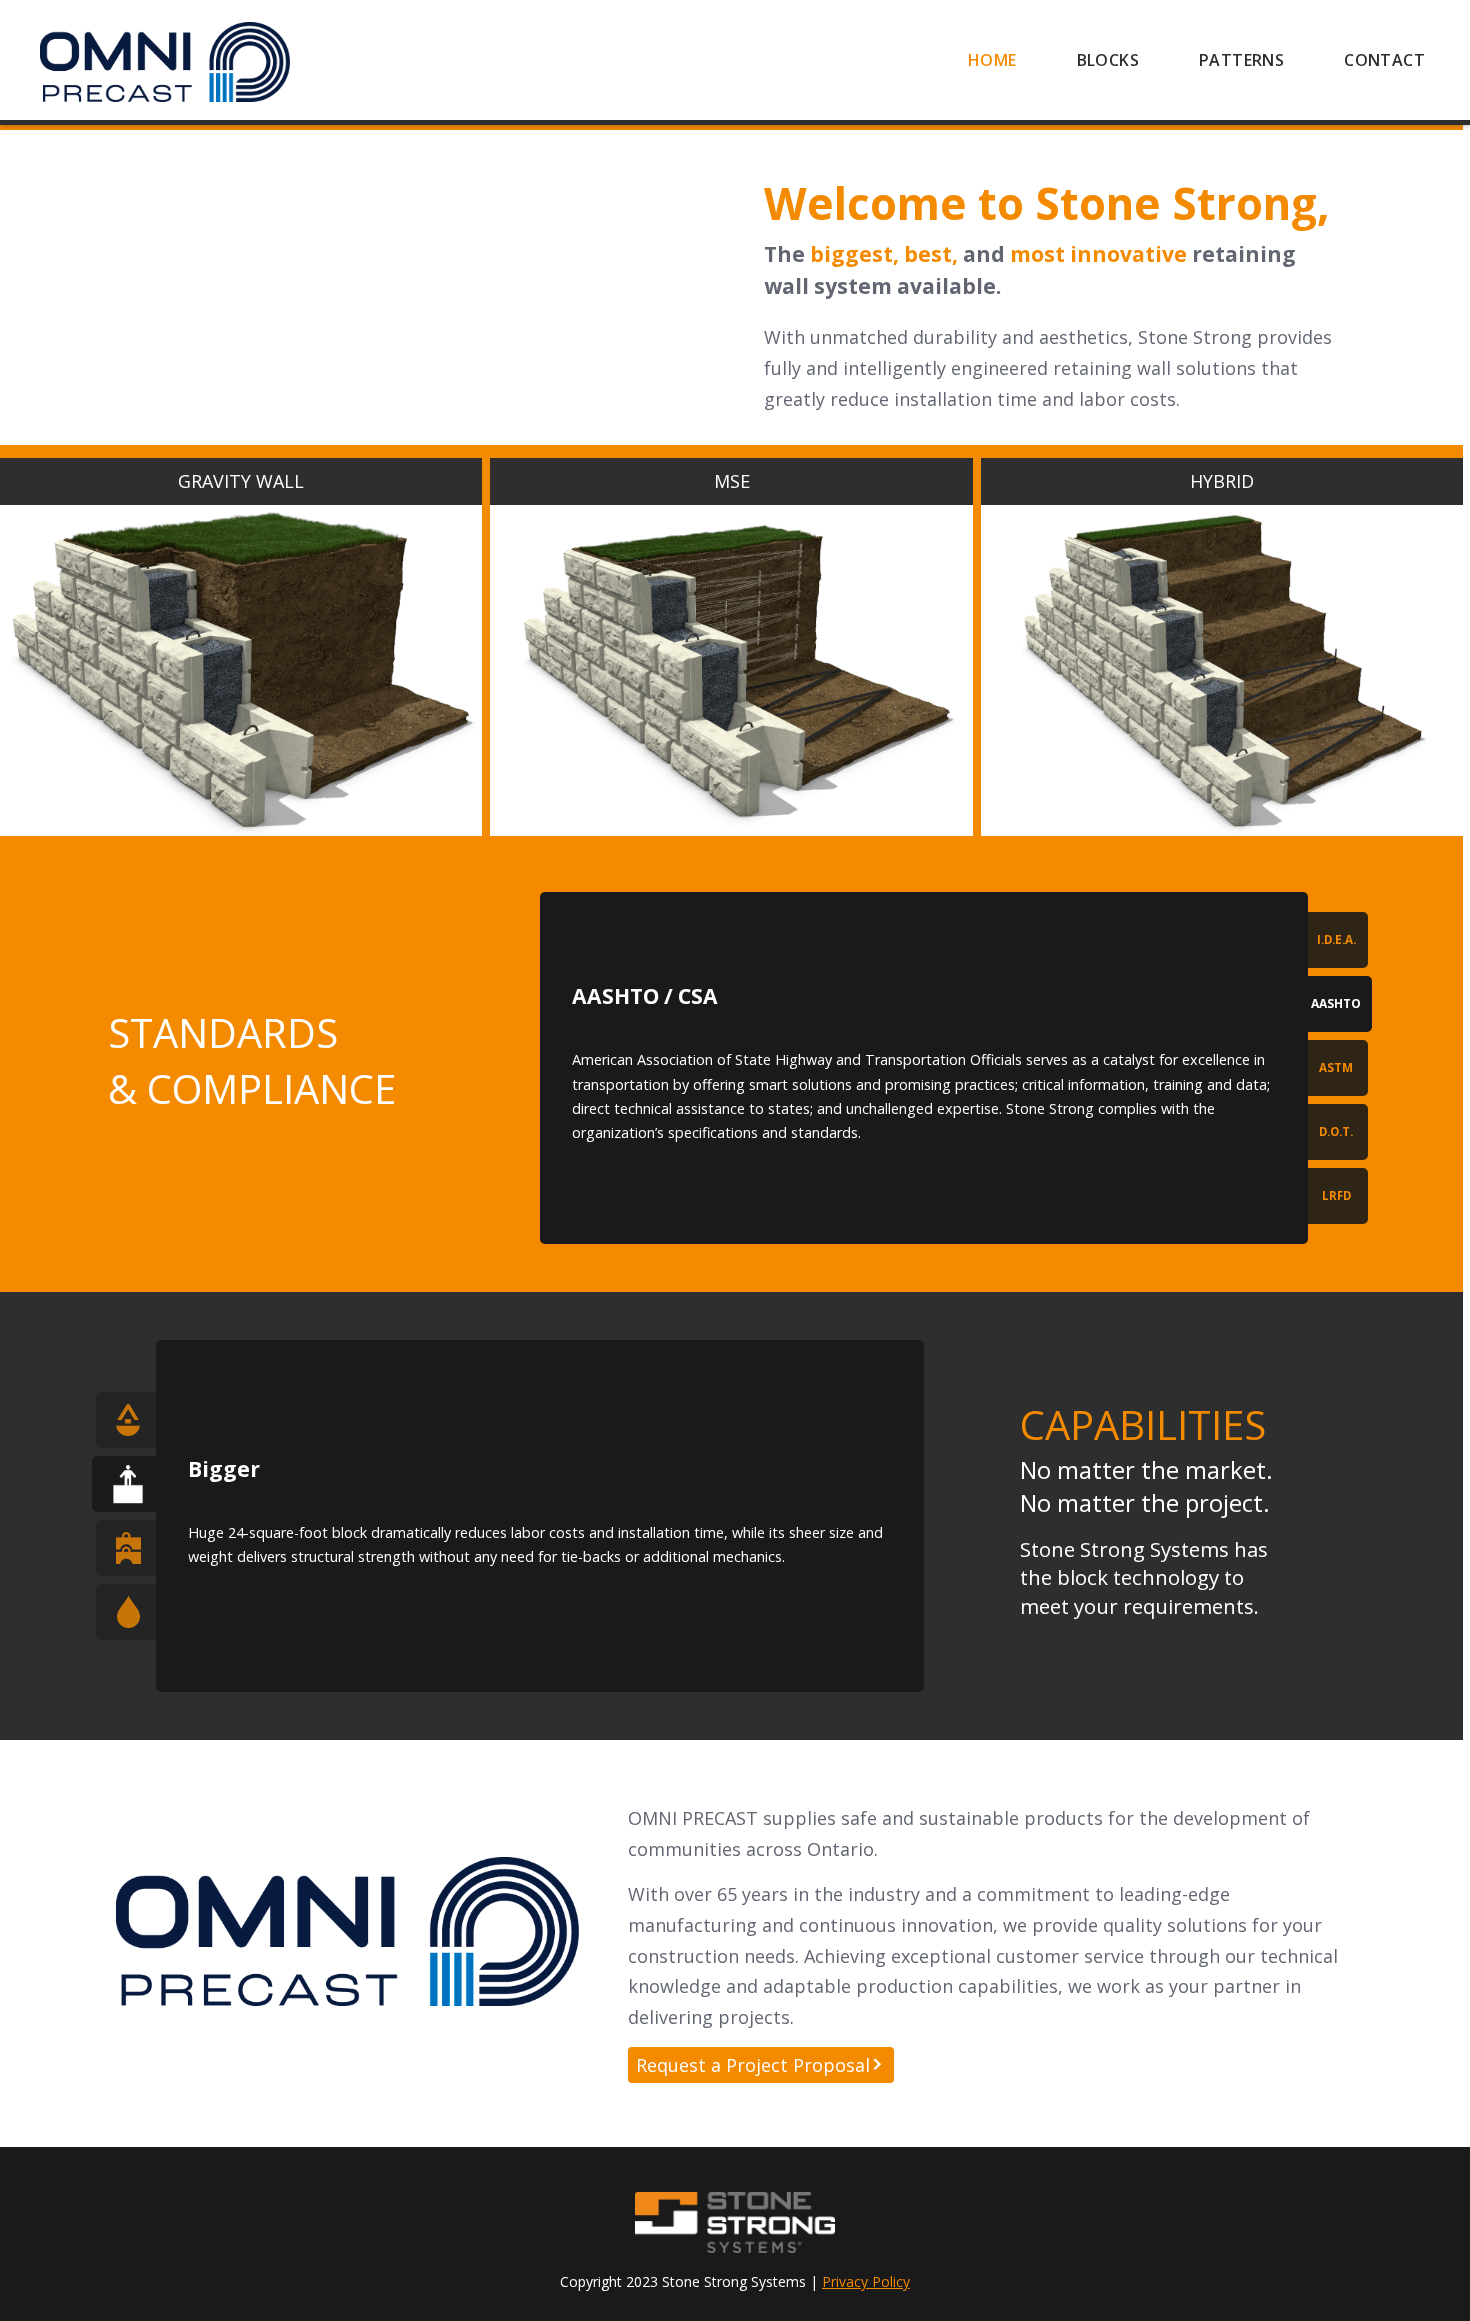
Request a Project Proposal (753, 2065)
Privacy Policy (866, 2281)
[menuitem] (992, 60)
